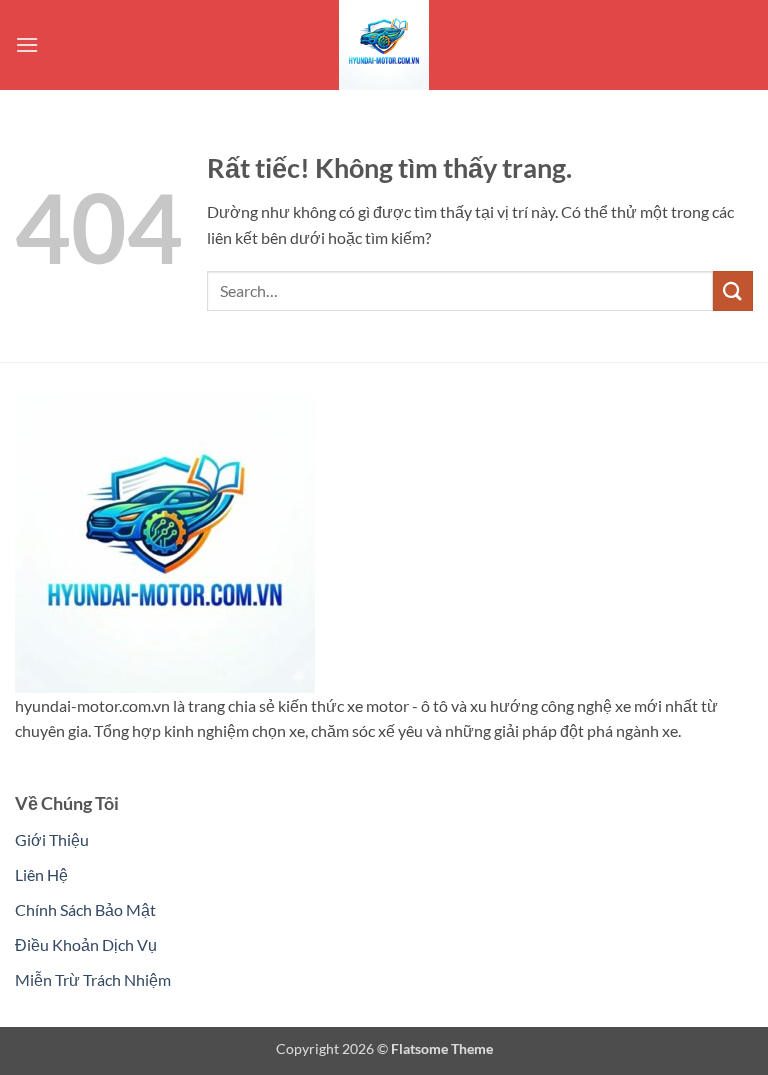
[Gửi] (733, 290)
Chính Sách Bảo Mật (85, 909)
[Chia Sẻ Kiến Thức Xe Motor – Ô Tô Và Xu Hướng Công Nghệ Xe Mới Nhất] (384, 45)
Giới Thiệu (52, 839)
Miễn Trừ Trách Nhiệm (93, 979)
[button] (27, 44)
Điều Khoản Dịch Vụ (86, 944)
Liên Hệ (41, 874)
